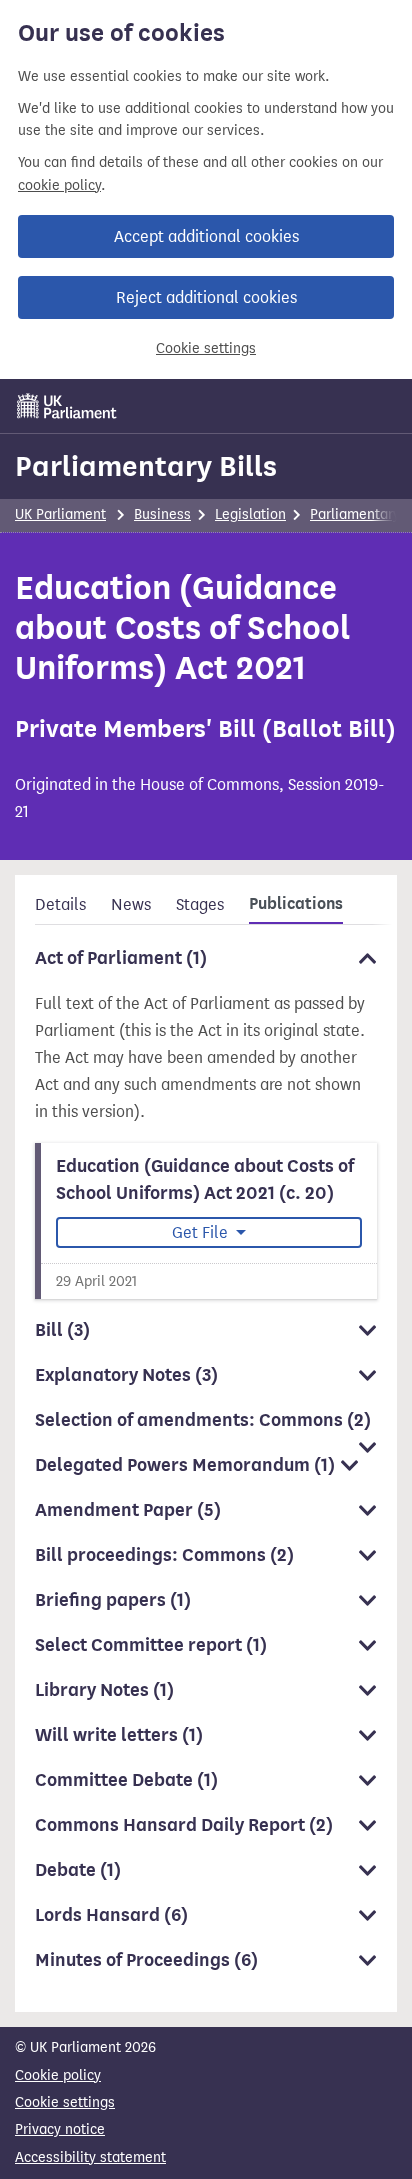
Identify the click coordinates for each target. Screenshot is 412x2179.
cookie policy (59, 185)
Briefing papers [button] (113, 1600)
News (131, 904)
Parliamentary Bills (146, 466)
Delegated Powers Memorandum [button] (185, 1465)
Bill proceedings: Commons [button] (164, 1555)
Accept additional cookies (206, 236)
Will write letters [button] (119, 1735)
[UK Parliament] (67, 406)
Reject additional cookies (206, 297)
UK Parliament (60, 514)
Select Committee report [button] (151, 1645)
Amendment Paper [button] (128, 1510)
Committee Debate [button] (126, 1780)
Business (162, 514)
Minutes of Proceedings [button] (146, 1960)
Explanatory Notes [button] (126, 1375)
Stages (200, 904)
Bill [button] (62, 1330)
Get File (202, 1232)
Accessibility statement (90, 2157)
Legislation (250, 514)
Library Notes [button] (104, 1690)
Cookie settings (206, 348)
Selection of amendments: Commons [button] (203, 1420)
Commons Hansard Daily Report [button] (184, 1825)
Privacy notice (60, 2129)
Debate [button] (78, 1870)
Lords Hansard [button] (111, 1915)
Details (60, 904)
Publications (296, 904)
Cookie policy (58, 2075)
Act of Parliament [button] (121, 958)
